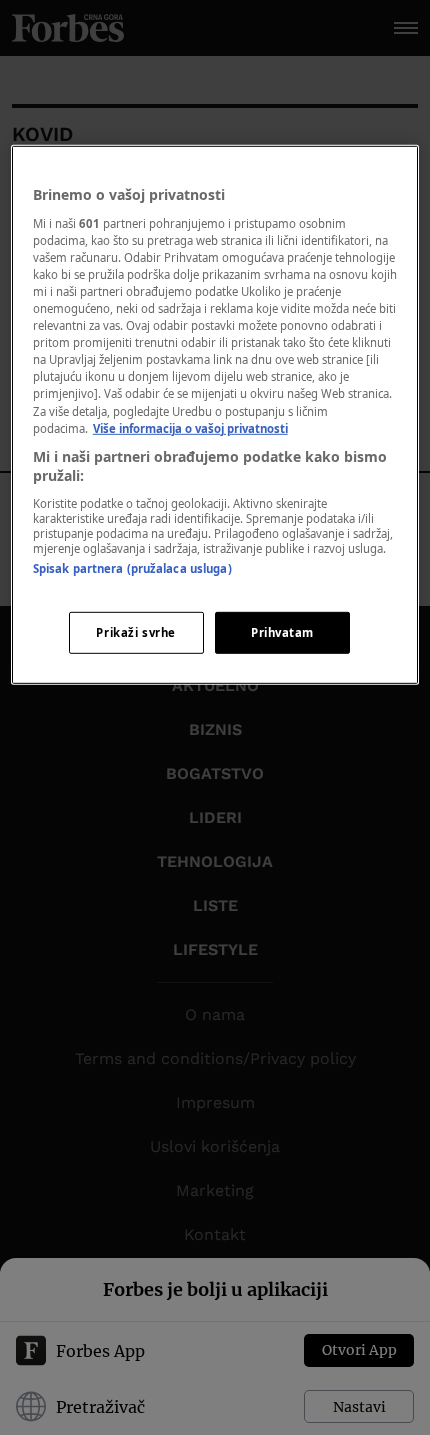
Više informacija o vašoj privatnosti (190, 427)
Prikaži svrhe (135, 632)
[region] (215, 415)
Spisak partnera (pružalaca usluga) (132, 568)
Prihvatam (282, 632)
